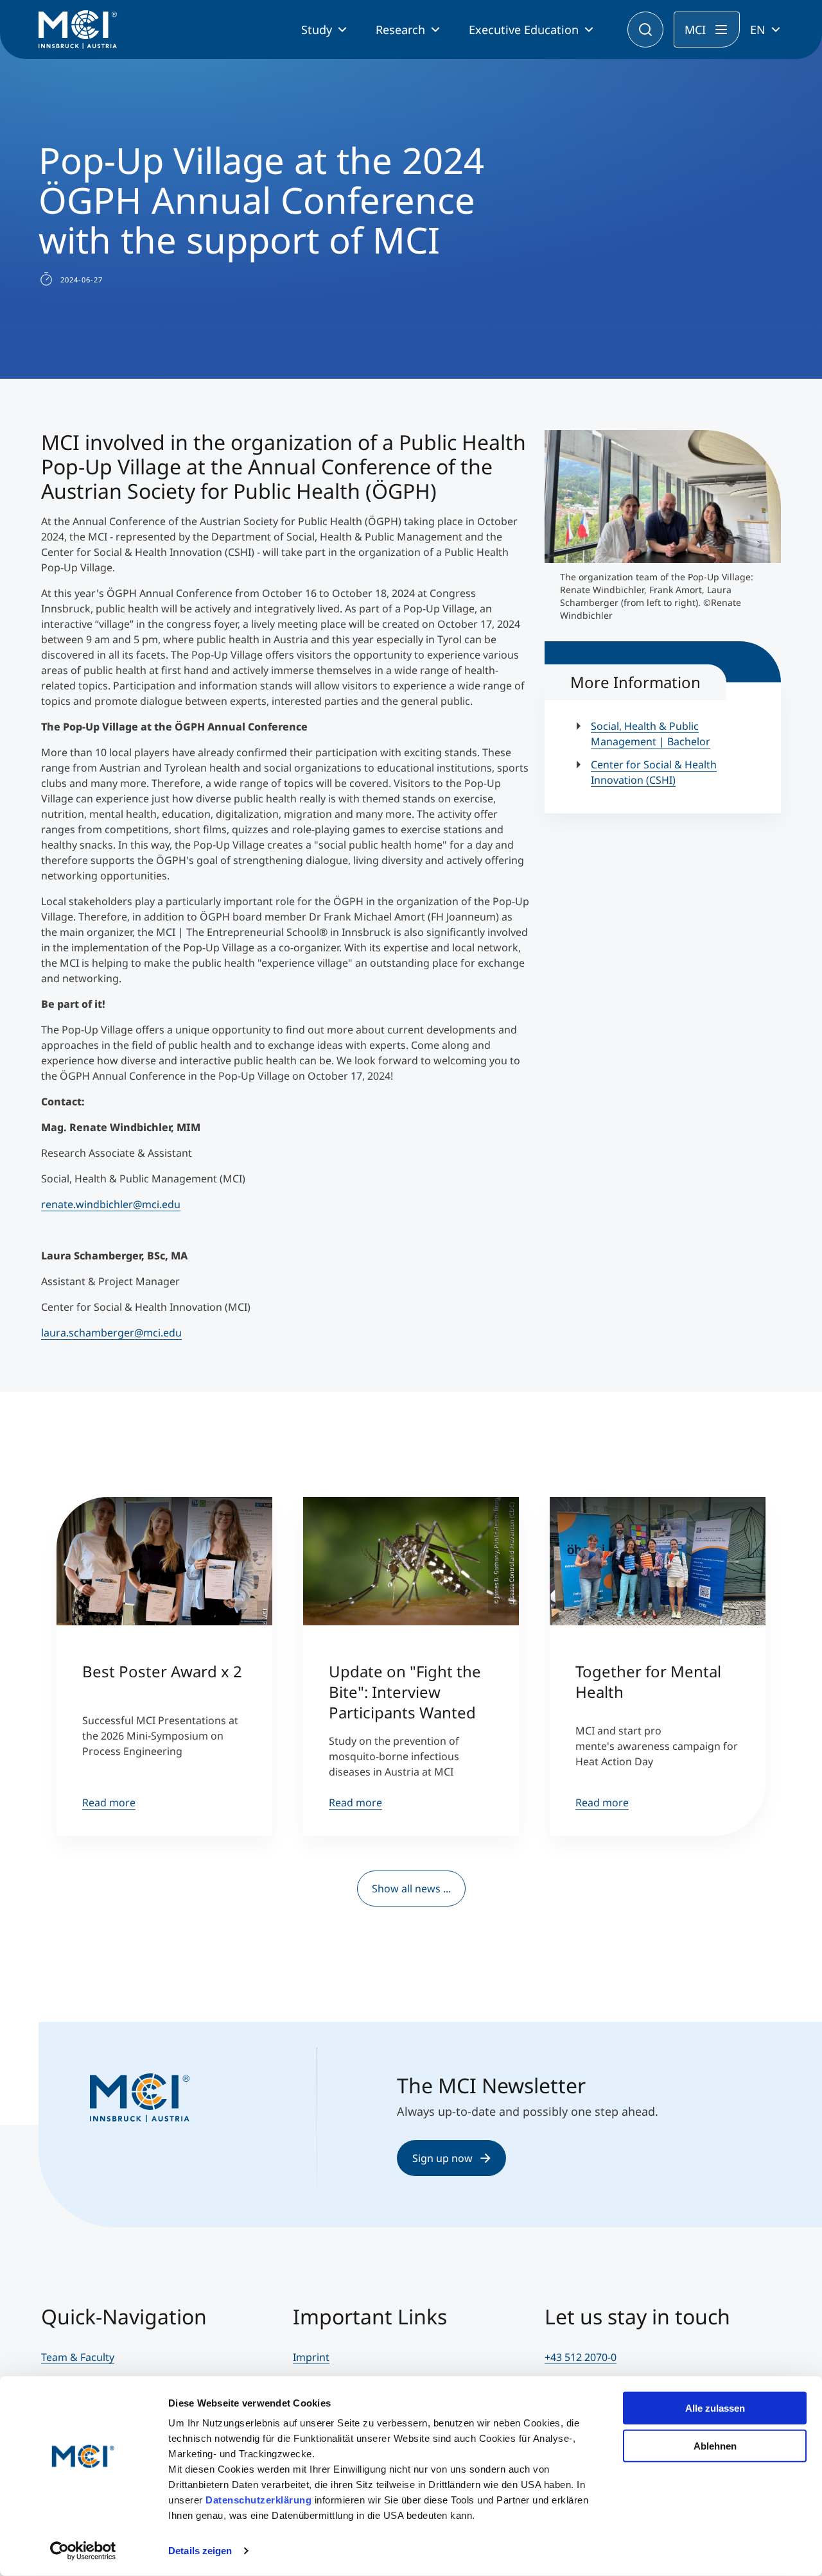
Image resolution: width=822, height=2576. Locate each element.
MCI (695, 30)
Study (317, 30)
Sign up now (442, 2158)
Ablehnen (715, 2445)
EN (758, 30)
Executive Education (524, 30)
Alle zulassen (715, 2408)
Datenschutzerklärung (258, 2500)
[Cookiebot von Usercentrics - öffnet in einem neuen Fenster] (83, 2551)
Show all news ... (411, 1889)
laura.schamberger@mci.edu (111, 1333)
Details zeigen (200, 2551)
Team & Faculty (78, 2357)
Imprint (311, 2357)
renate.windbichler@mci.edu (111, 1204)
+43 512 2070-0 (581, 2357)
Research (400, 30)
